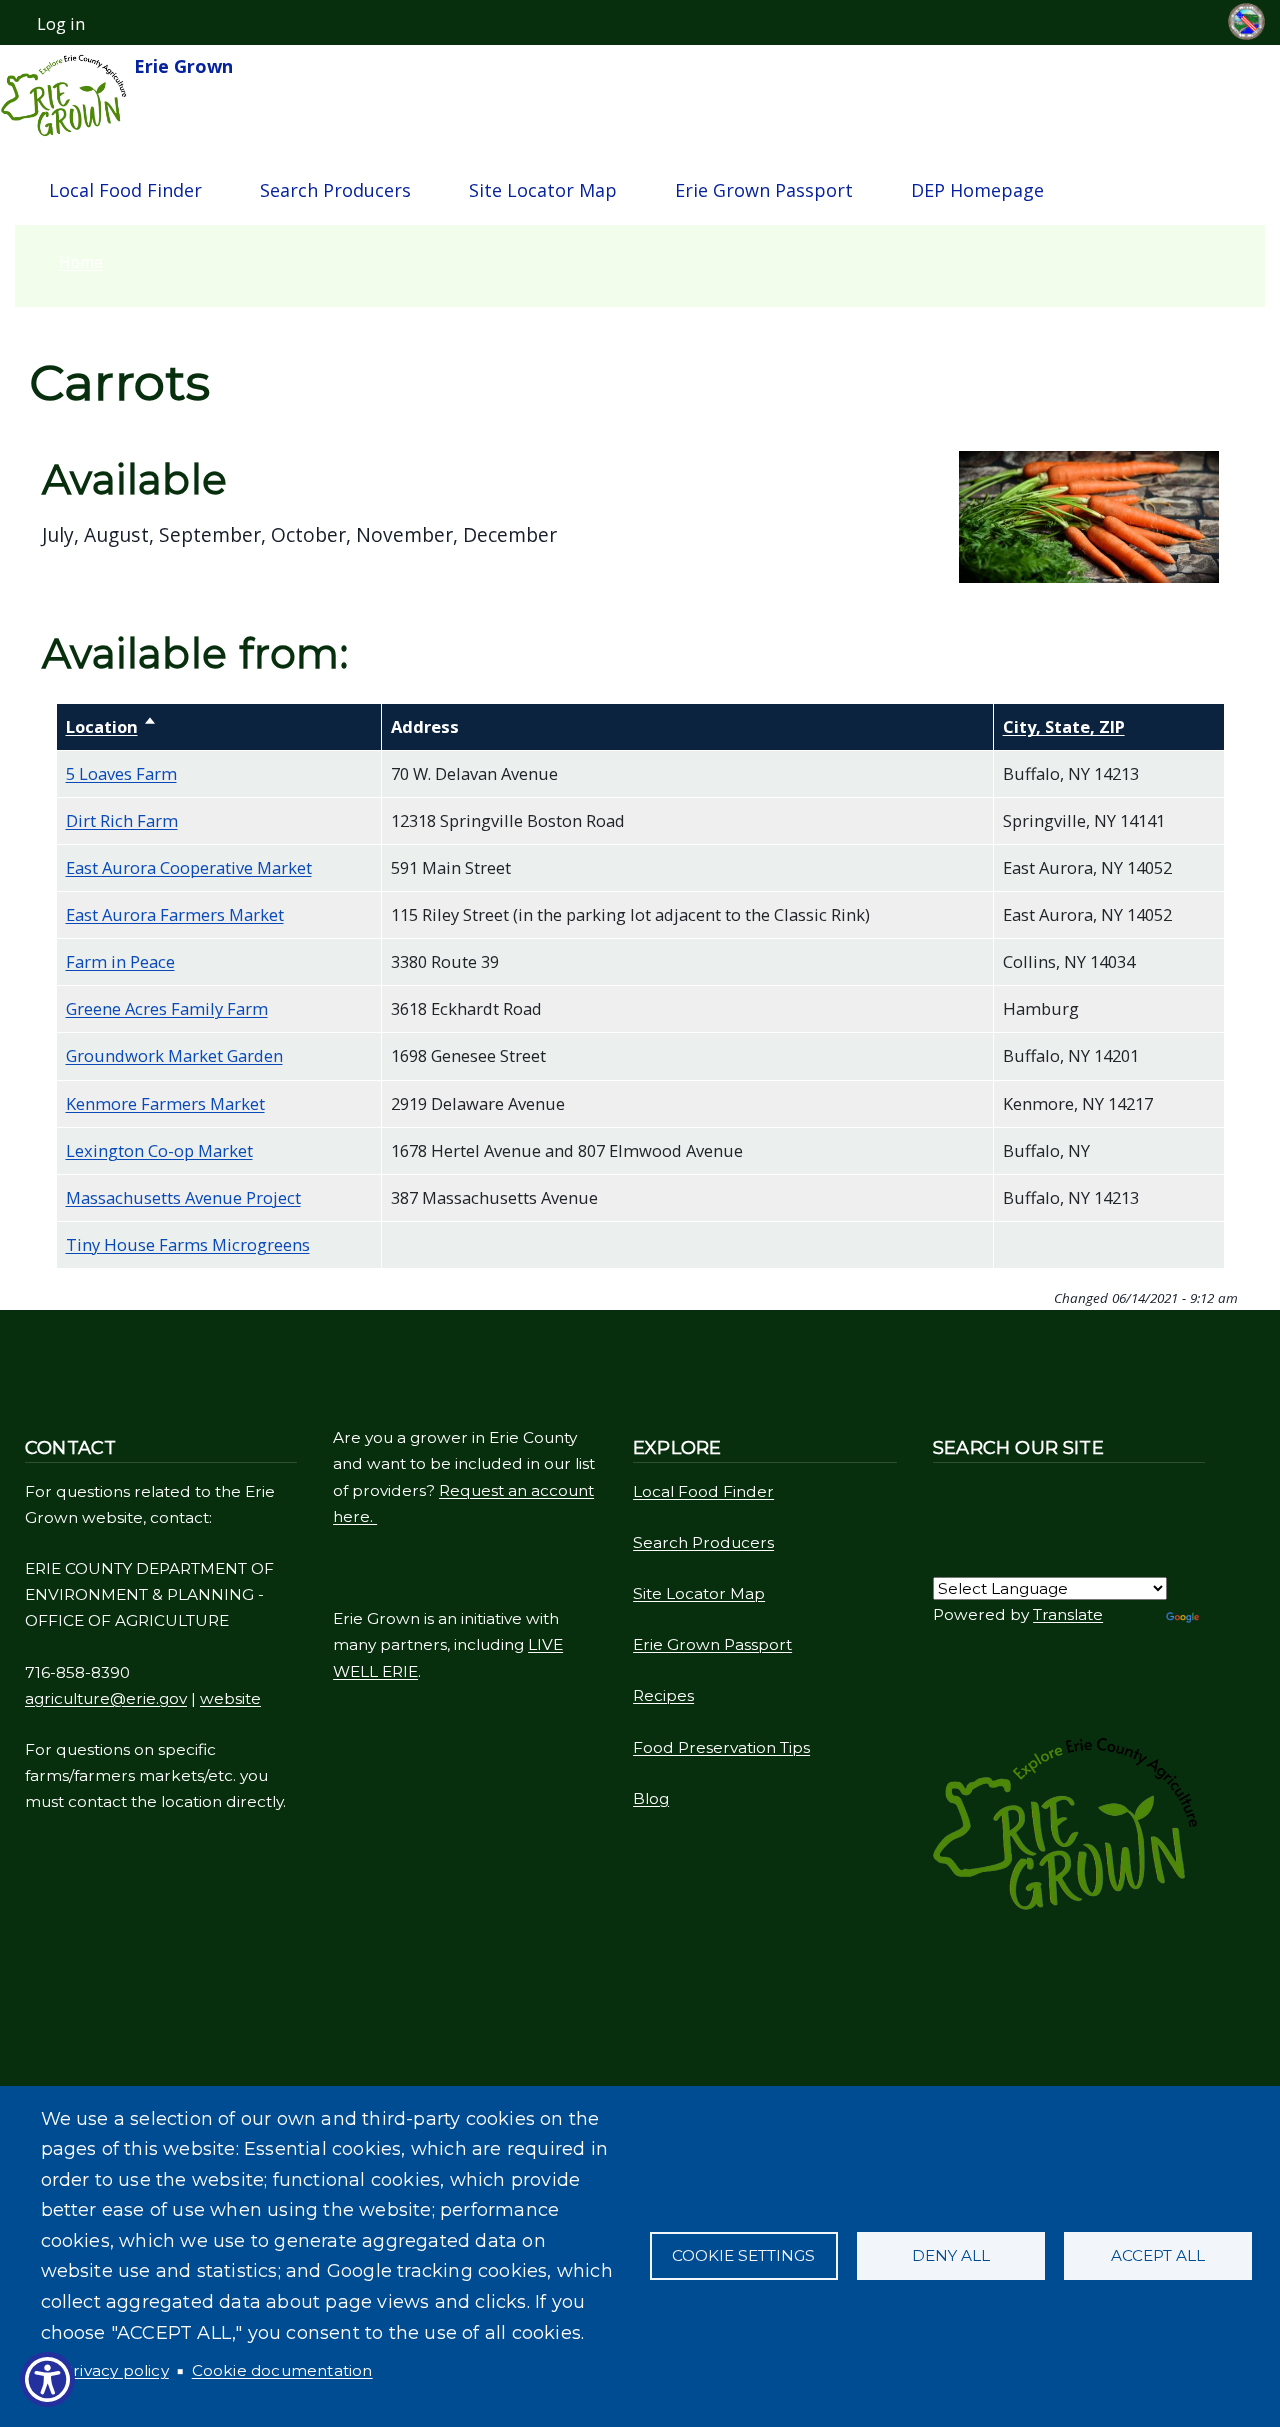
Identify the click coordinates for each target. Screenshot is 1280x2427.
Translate (1068, 1614)
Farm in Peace (120, 961)
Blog (651, 1798)
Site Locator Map (543, 190)
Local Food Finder (125, 190)
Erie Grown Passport (764, 190)
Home (81, 262)
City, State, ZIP (1064, 726)
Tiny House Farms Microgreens (188, 1244)
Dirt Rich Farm (122, 820)
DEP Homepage (977, 190)
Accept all (1158, 2255)
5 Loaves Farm (121, 773)
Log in (61, 24)
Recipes (663, 1695)
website (230, 1698)
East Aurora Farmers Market (175, 914)
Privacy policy (115, 2370)
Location (111, 726)
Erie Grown (181, 66)
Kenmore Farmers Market (165, 1103)
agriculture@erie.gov (106, 1698)
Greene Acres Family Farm (167, 1008)
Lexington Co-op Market (159, 1150)
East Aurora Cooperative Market (189, 867)
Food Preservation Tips (721, 1747)
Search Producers (335, 190)
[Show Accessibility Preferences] (47, 2379)
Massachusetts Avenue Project (183, 1197)
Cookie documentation (282, 2370)
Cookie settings (743, 2255)
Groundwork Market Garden (174, 1055)
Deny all (951, 2255)
